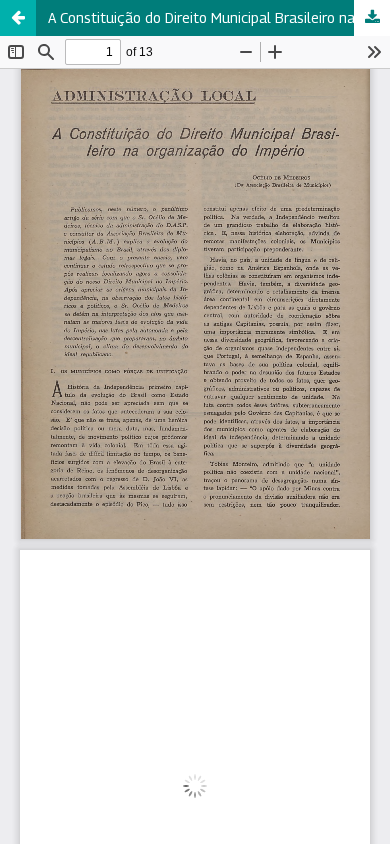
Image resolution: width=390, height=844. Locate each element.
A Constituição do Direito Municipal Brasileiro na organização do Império (219, 17)
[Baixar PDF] (372, 18)
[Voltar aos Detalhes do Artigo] (18, 18)
